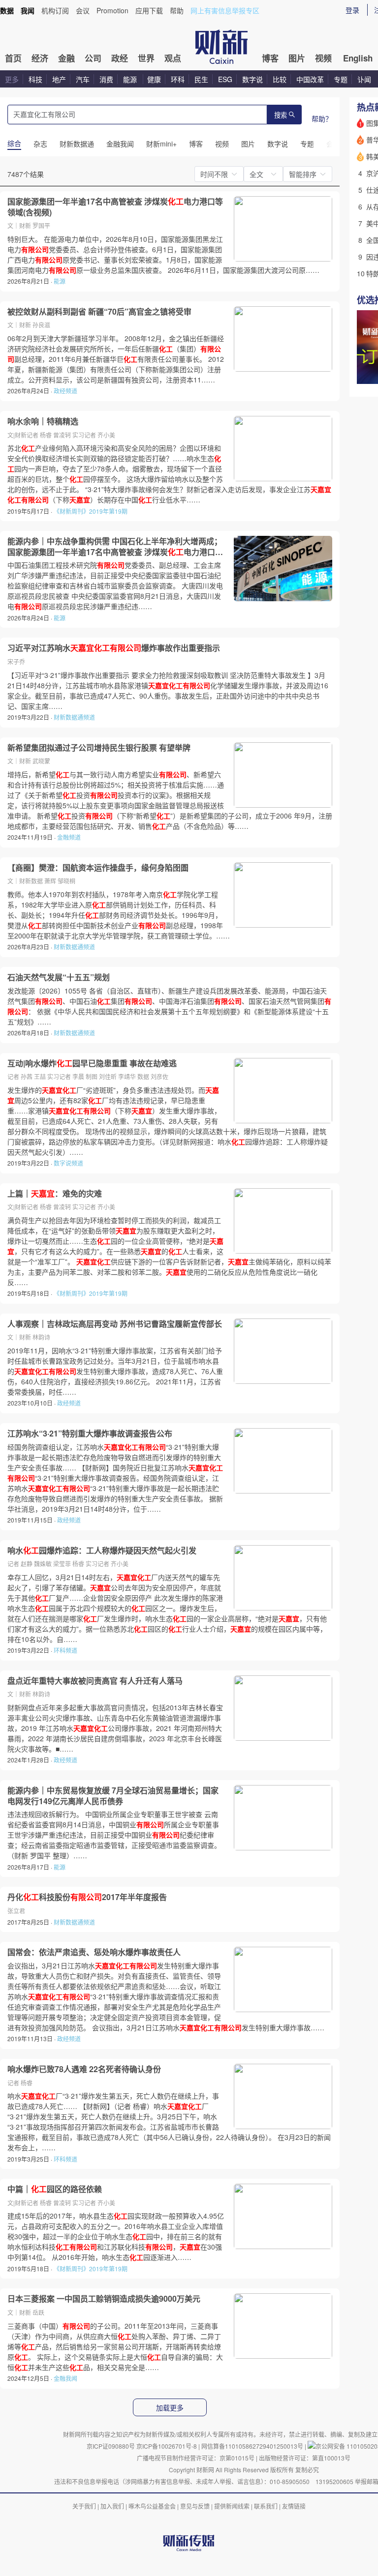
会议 (83, 10)
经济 (40, 58)
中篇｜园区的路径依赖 (55, 2189)
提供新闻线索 (232, 2506)
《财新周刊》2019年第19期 (91, 511)
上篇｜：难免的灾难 (55, 1194)
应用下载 (149, 10)
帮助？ (322, 118)
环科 (178, 79)
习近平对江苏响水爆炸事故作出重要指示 (114, 648)
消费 (106, 79)
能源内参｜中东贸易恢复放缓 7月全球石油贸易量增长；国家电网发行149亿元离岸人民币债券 (113, 1796)
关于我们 (84, 2506)
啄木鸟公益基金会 (153, 2506)
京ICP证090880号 (111, 2446)
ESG (225, 79)
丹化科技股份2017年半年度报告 (87, 1897)
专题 (341, 79)
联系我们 (266, 2506)
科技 (35, 79)
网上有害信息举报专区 (225, 10)
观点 (173, 58)
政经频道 (65, 391)
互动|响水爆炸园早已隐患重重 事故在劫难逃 (92, 1063)
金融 (66, 58)
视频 (323, 58)
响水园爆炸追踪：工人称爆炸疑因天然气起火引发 (102, 1551)
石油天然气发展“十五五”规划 (59, 977)
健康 (154, 79)
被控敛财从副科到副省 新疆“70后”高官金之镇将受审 (99, 312)
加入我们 (112, 2506)
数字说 (252, 79)
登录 (352, 10)
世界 (146, 58)
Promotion (112, 10)
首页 (13, 58)
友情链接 (294, 2506)
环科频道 (65, 1650)
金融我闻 (65, 2378)
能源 (131, 79)
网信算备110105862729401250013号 (253, 2446)
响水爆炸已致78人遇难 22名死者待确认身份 (84, 2069)
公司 (93, 58)
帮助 (177, 10)
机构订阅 (55, 10)
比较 (280, 79)
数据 (7, 10)
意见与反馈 (195, 2506)
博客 (270, 58)
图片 (297, 58)
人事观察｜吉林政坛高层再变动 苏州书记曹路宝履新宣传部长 (115, 1324)
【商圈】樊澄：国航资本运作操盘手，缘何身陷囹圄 (98, 868)
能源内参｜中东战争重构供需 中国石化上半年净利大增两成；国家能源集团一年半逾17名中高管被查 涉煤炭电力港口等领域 (115, 546)
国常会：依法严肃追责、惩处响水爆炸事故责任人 (94, 1952)
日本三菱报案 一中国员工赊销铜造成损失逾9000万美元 (104, 2299)
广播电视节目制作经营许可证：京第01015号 (196, 2458)
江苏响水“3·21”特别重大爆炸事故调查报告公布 (90, 1434)
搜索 (281, 115)
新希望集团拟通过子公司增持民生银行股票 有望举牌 (99, 748)
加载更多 (170, 2408)
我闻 (28, 10)
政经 (120, 58)
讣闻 (364, 79)
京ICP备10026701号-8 (167, 2446)
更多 (12, 79)
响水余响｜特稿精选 (43, 421)
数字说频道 (68, 1163)
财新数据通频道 (74, 717)
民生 (201, 79)
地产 (59, 79)
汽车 (83, 79)
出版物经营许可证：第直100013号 (305, 2458)
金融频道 (69, 837)
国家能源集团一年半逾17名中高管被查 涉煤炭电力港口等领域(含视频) (115, 207)
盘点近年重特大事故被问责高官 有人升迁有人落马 (95, 1681)
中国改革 (310, 79)
